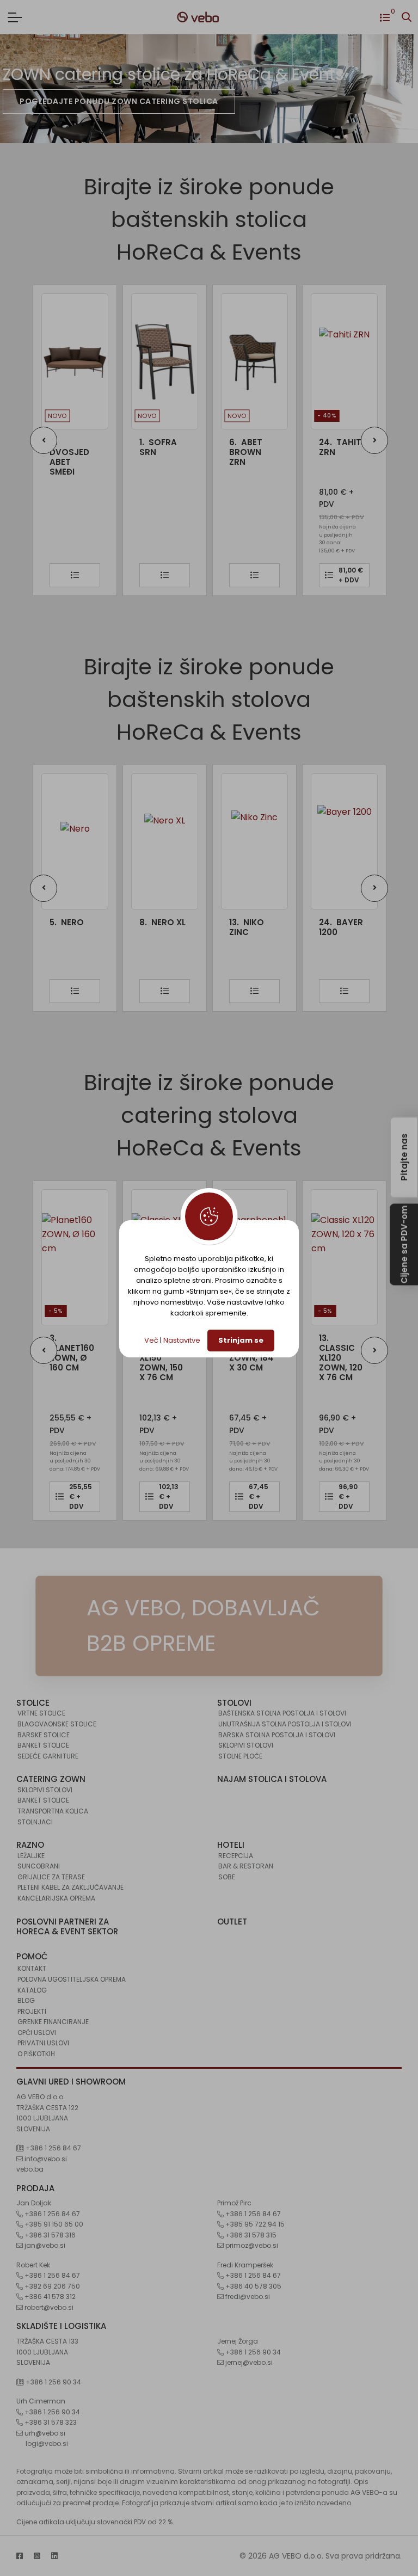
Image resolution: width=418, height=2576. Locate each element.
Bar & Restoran (246, 1866)
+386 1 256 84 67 (53, 2148)
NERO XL (162, 923)
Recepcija (236, 1856)
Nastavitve (182, 1340)
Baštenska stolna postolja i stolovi (282, 1713)
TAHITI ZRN (269, 447)
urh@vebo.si (44, 2433)
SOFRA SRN (86, 447)
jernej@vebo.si (248, 2362)
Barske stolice (44, 1735)
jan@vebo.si (44, 2245)
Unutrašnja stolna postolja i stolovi (285, 1724)
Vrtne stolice (41, 1713)
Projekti (32, 2011)
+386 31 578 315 (250, 2235)
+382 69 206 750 (51, 2286)
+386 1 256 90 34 (53, 2382)
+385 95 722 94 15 (254, 2224)
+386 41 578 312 (49, 2297)
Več (151, 1340)
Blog (26, 2000)
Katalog (32, 1990)
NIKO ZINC (247, 927)
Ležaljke (31, 1856)
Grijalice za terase (51, 1877)
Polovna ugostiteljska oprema (72, 1979)
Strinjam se (241, 1340)
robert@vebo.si (48, 2307)
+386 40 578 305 (253, 2286)
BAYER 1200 (341, 927)
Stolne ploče (240, 1756)
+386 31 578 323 (50, 2422)
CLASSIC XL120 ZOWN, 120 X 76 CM (341, 1358)
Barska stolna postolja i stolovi (277, 1735)
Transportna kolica (53, 1811)
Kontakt (32, 1968)
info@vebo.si (45, 2159)
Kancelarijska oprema (56, 1898)
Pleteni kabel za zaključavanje (70, 1887)
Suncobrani (39, 1866)
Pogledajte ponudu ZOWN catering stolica (119, 101)
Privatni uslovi (43, 2043)
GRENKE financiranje (53, 2022)
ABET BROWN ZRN (174, 452)
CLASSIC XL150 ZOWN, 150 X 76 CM (161, 1358)
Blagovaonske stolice (57, 1724)
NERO (67, 923)
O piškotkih (36, 2054)
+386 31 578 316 (49, 2235)
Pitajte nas (404, 1157)
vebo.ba (30, 2169)
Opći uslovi (37, 2033)
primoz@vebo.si (251, 2245)
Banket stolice (43, 1745)
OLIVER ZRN (358, 447)
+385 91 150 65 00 (53, 2224)
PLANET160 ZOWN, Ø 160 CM (72, 1353)
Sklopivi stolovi (246, 1745)
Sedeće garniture (48, 1756)
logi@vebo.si (47, 2443)
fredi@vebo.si (247, 2297)
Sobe (227, 1877)
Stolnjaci (35, 1822)
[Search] (407, 17)
